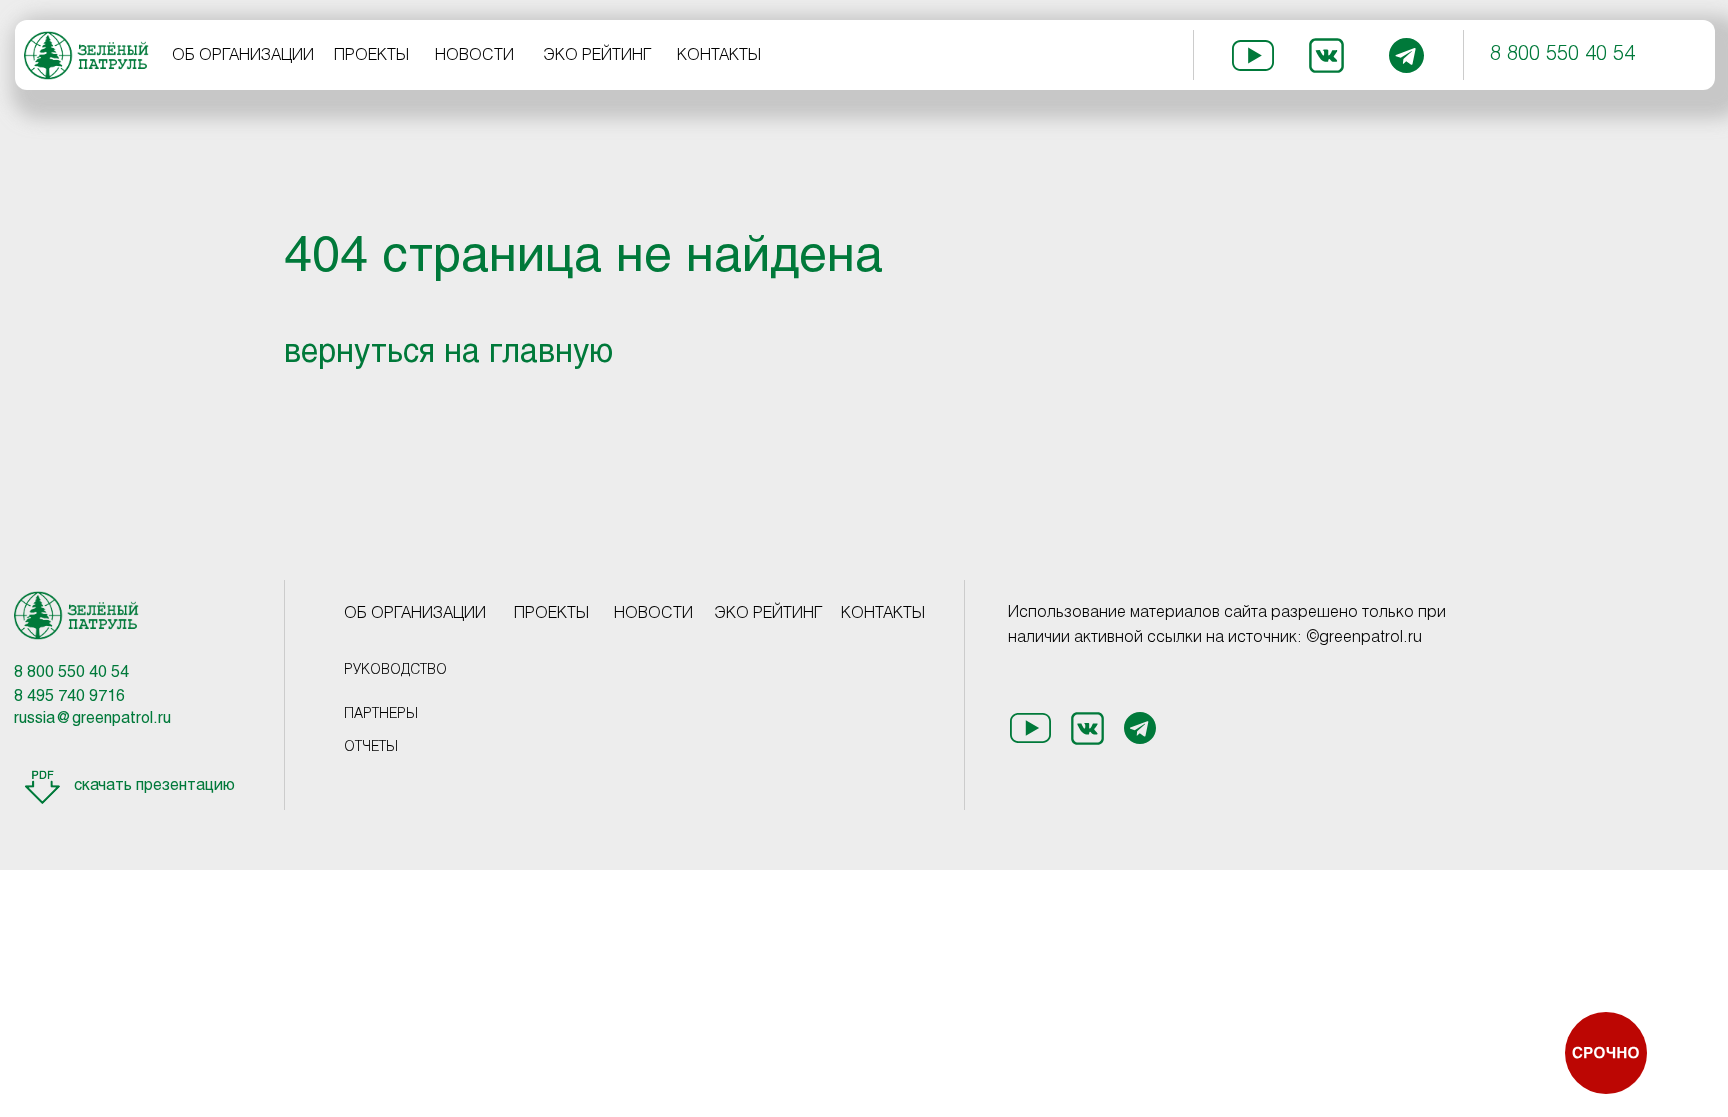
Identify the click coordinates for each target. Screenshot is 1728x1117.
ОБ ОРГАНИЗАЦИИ (243, 55)
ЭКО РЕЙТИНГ (597, 55)
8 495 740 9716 (69, 696)
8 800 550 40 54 (1562, 55)
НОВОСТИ (474, 55)
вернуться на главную (448, 354)
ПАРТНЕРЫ (381, 714)
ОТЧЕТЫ (371, 747)
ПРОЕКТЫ (371, 55)
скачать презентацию (154, 785)
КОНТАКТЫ (719, 55)
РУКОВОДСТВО (395, 670)
